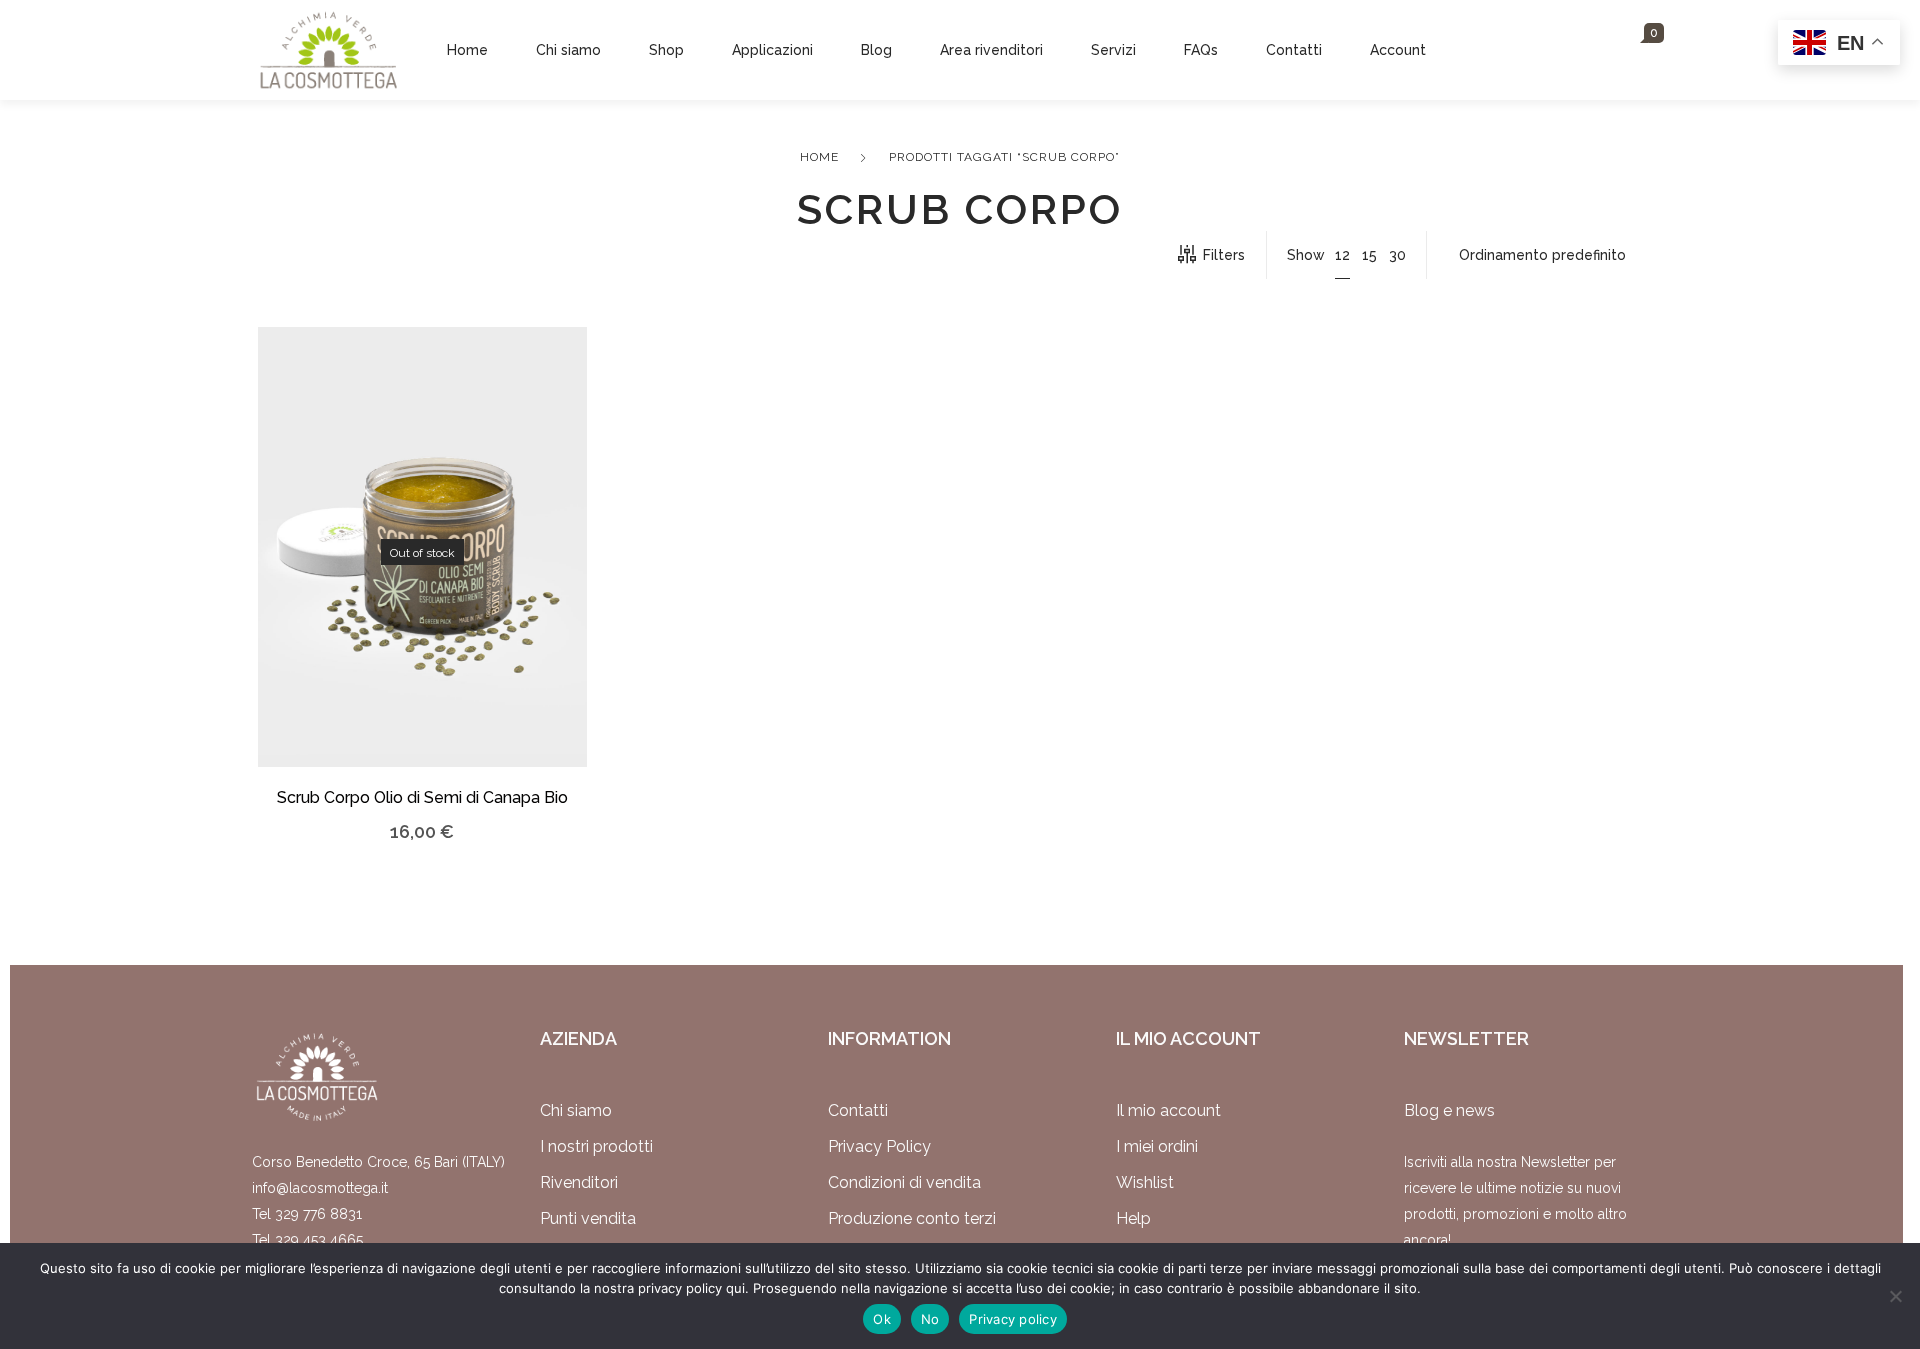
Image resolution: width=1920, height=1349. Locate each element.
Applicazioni (772, 50)
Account (1398, 50)
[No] (1895, 1296)
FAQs (1201, 50)
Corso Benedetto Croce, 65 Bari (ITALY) (378, 1162)
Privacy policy (1013, 1319)
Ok (882, 1319)
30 (1397, 255)
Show (1306, 255)
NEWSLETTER (1466, 1038)
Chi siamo (568, 50)
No (930, 1319)
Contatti (1294, 50)
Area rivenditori (991, 50)
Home (467, 50)
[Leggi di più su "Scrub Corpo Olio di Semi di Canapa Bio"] (391, 577)
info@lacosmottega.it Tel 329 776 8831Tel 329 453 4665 (320, 1214)
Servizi (1113, 50)
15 (1369, 255)
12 (1342, 255)
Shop (666, 50)
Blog (876, 50)
